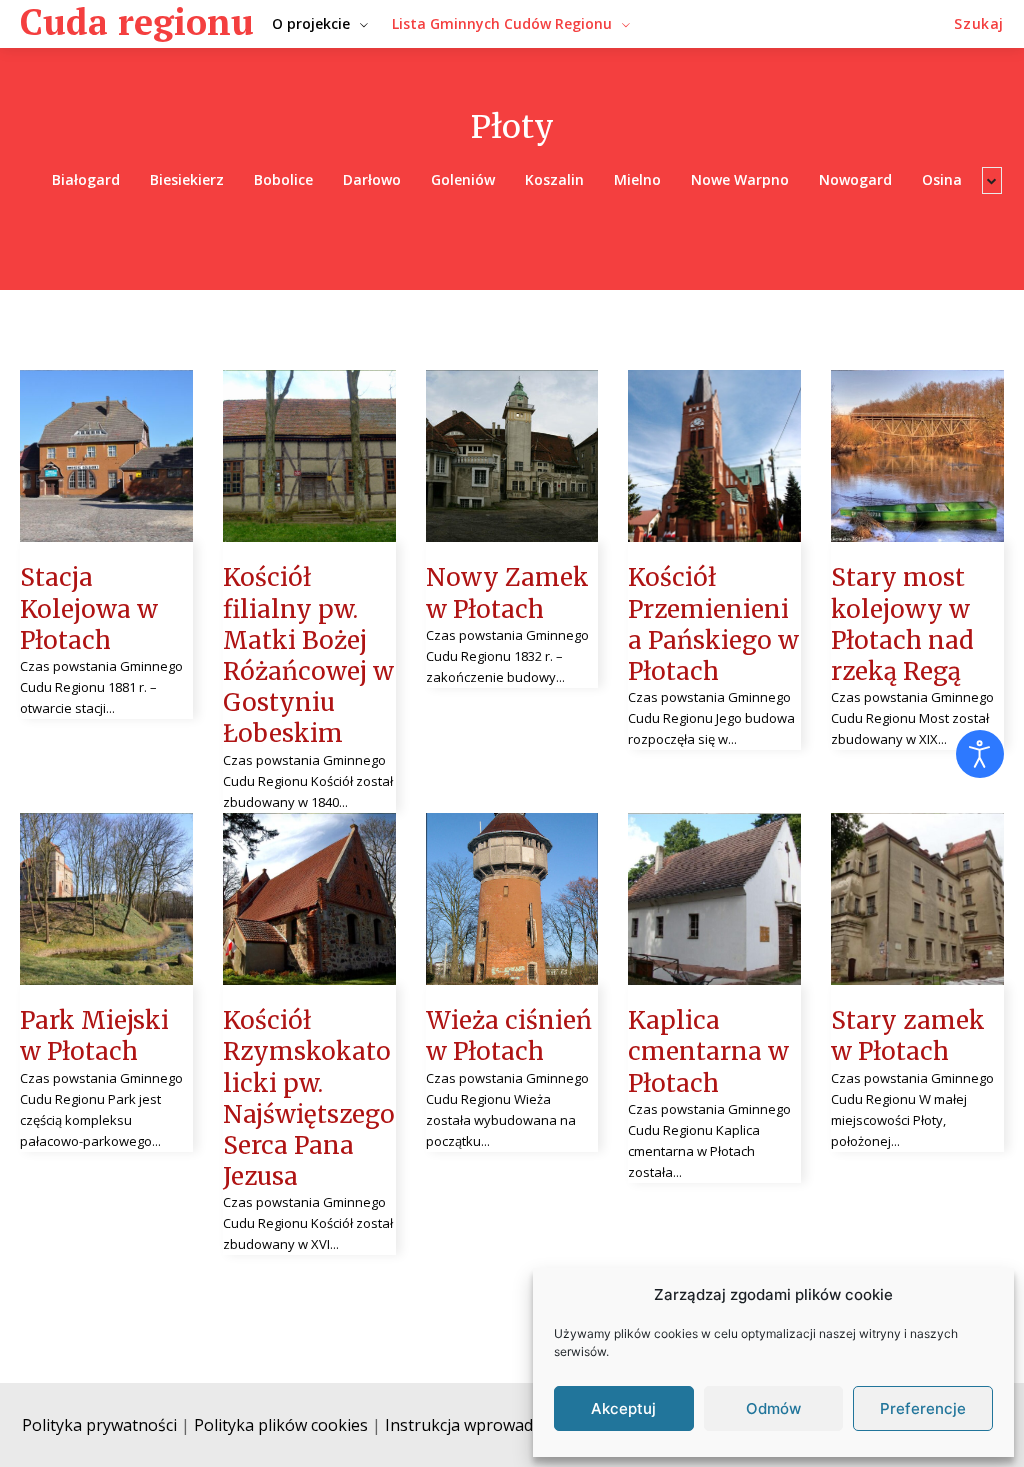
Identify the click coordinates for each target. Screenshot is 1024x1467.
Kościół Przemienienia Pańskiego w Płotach (713, 624)
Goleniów (463, 179)
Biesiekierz (187, 179)
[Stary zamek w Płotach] (917, 899)
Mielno (637, 179)
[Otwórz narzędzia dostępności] (980, 754)
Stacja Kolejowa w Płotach (89, 608)
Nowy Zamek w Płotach (507, 593)
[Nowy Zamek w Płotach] (512, 456)
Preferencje (923, 1408)
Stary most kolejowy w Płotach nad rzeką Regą (902, 624)
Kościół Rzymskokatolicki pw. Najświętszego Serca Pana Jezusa (309, 1098)
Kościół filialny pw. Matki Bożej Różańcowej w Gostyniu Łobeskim (308, 655)
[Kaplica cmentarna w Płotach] (714, 899)
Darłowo (372, 179)
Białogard (86, 179)
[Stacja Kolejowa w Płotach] (106, 456)
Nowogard (855, 179)
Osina (942, 179)
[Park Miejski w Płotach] (106, 899)
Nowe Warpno (740, 179)
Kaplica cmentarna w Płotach (708, 1051)
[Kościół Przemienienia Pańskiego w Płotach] (714, 456)
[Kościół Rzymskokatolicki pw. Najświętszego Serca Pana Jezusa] (309, 899)
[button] (979, 24)
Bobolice (283, 179)
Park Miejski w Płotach (94, 1036)
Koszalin (554, 179)
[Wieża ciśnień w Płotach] (512, 899)
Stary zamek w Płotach (908, 1036)
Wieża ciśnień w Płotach (509, 1036)
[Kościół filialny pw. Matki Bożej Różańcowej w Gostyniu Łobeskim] (309, 456)
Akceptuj (623, 1408)
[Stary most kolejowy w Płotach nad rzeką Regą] (917, 456)
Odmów (773, 1408)
